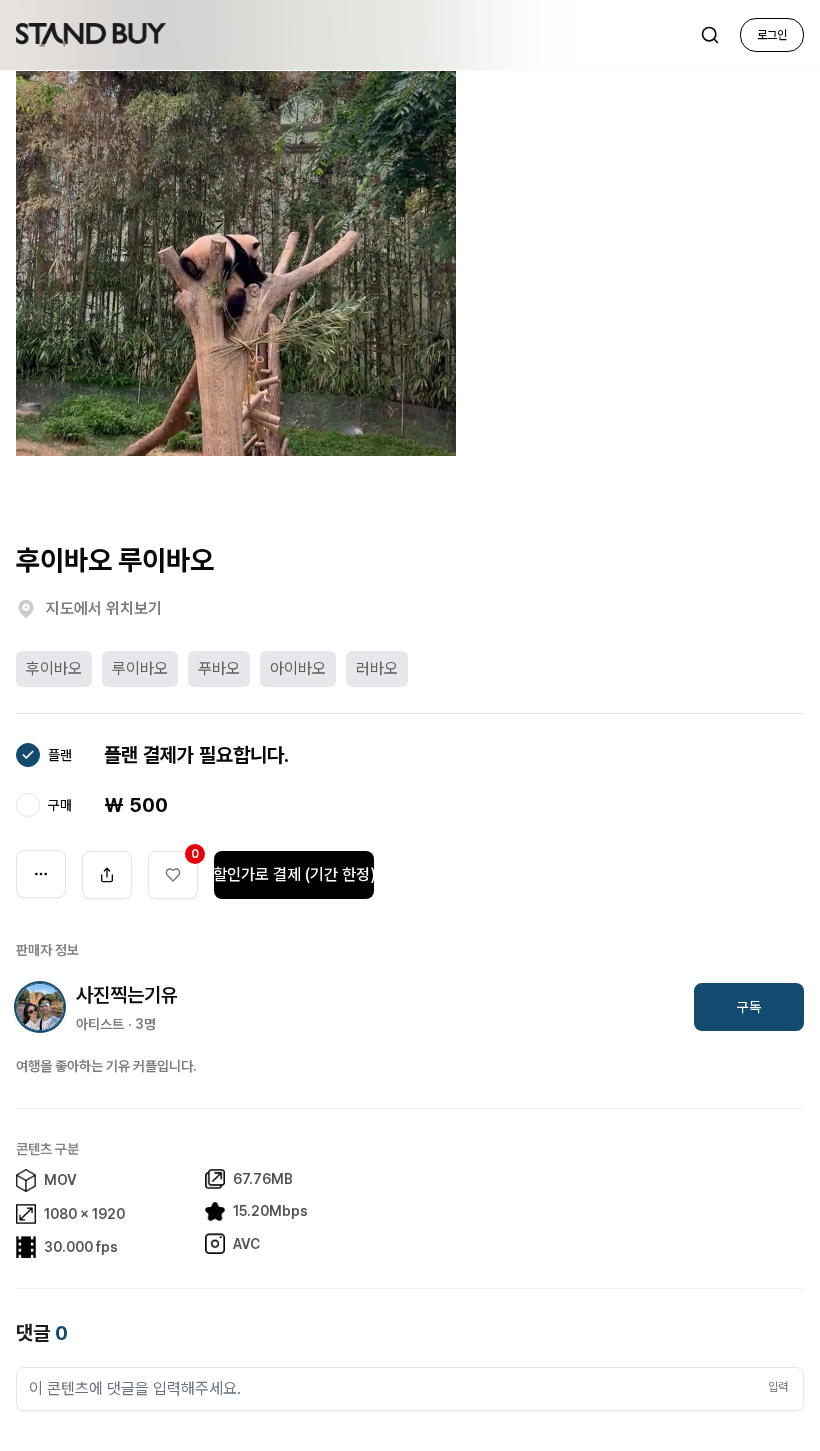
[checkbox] (28, 755)
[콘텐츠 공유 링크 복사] (107, 875)
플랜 (60, 755)
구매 (60, 805)
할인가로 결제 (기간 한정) (294, 874)
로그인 (772, 35)
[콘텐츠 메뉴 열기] (41, 874)
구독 (749, 1007)
